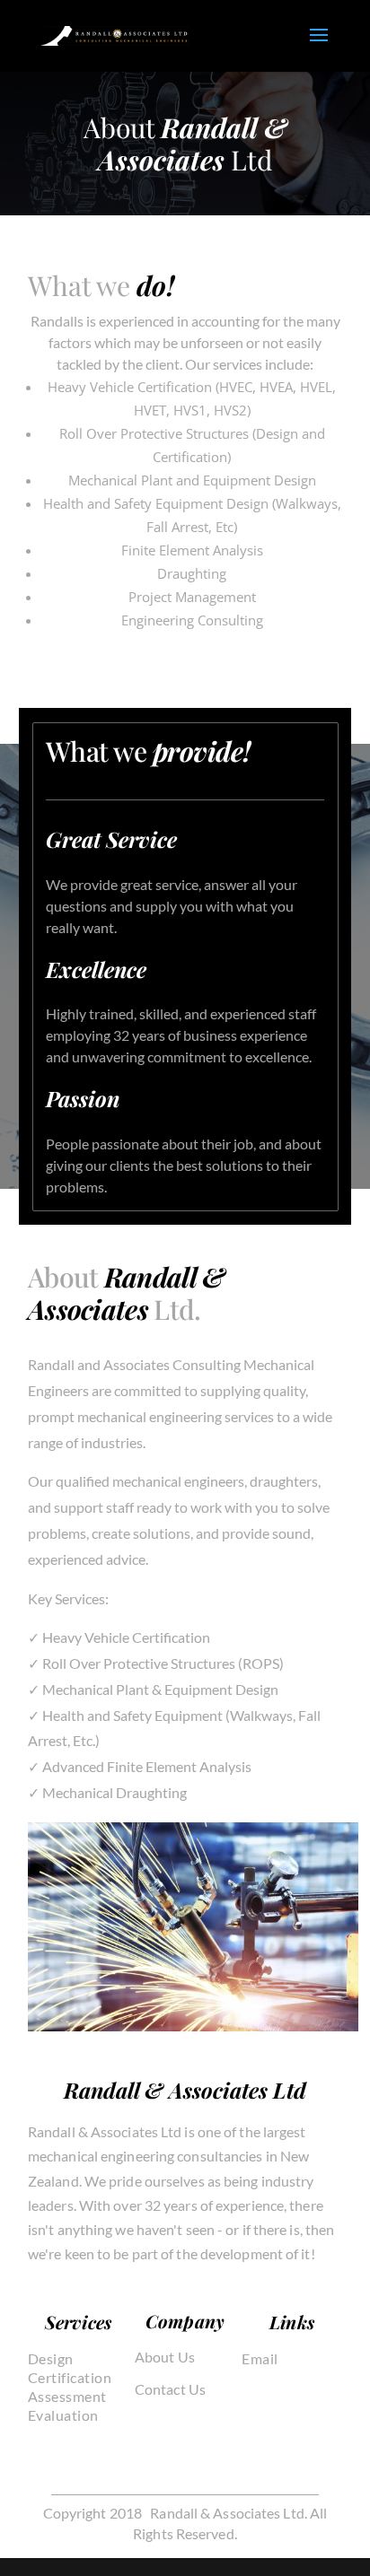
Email (260, 2358)
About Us (165, 2357)
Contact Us (170, 2389)
